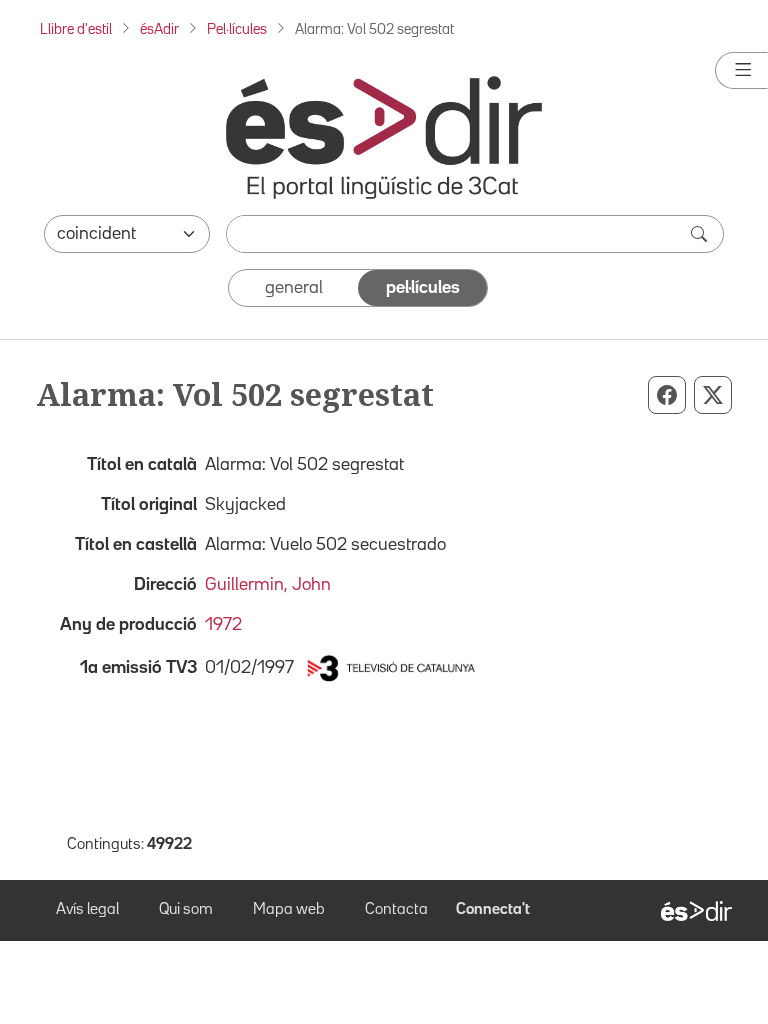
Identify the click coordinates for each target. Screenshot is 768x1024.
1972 (223, 625)
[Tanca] (741, 70)
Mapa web (289, 910)
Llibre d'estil (76, 29)
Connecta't (493, 910)
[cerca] (701, 234)
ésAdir (159, 29)
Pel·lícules (237, 29)
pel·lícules (423, 288)
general (294, 288)
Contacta (396, 910)
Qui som (186, 910)
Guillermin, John (268, 585)
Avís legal (87, 910)
